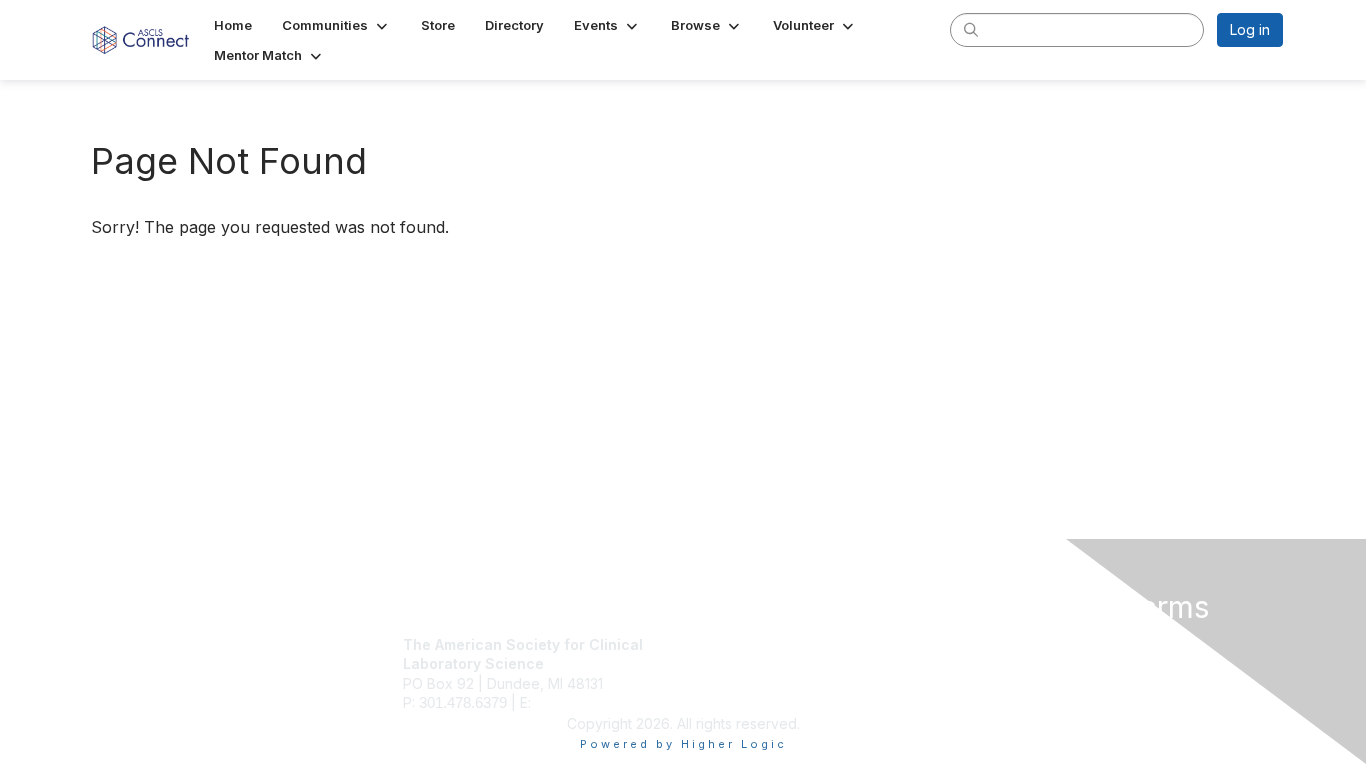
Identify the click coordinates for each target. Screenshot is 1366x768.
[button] (336, 25)
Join (705, 644)
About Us (1010, 644)
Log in (1250, 29)
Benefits (718, 663)
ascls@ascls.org (588, 702)
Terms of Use (1024, 663)
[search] (971, 29)
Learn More (729, 683)
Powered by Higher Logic (683, 744)
